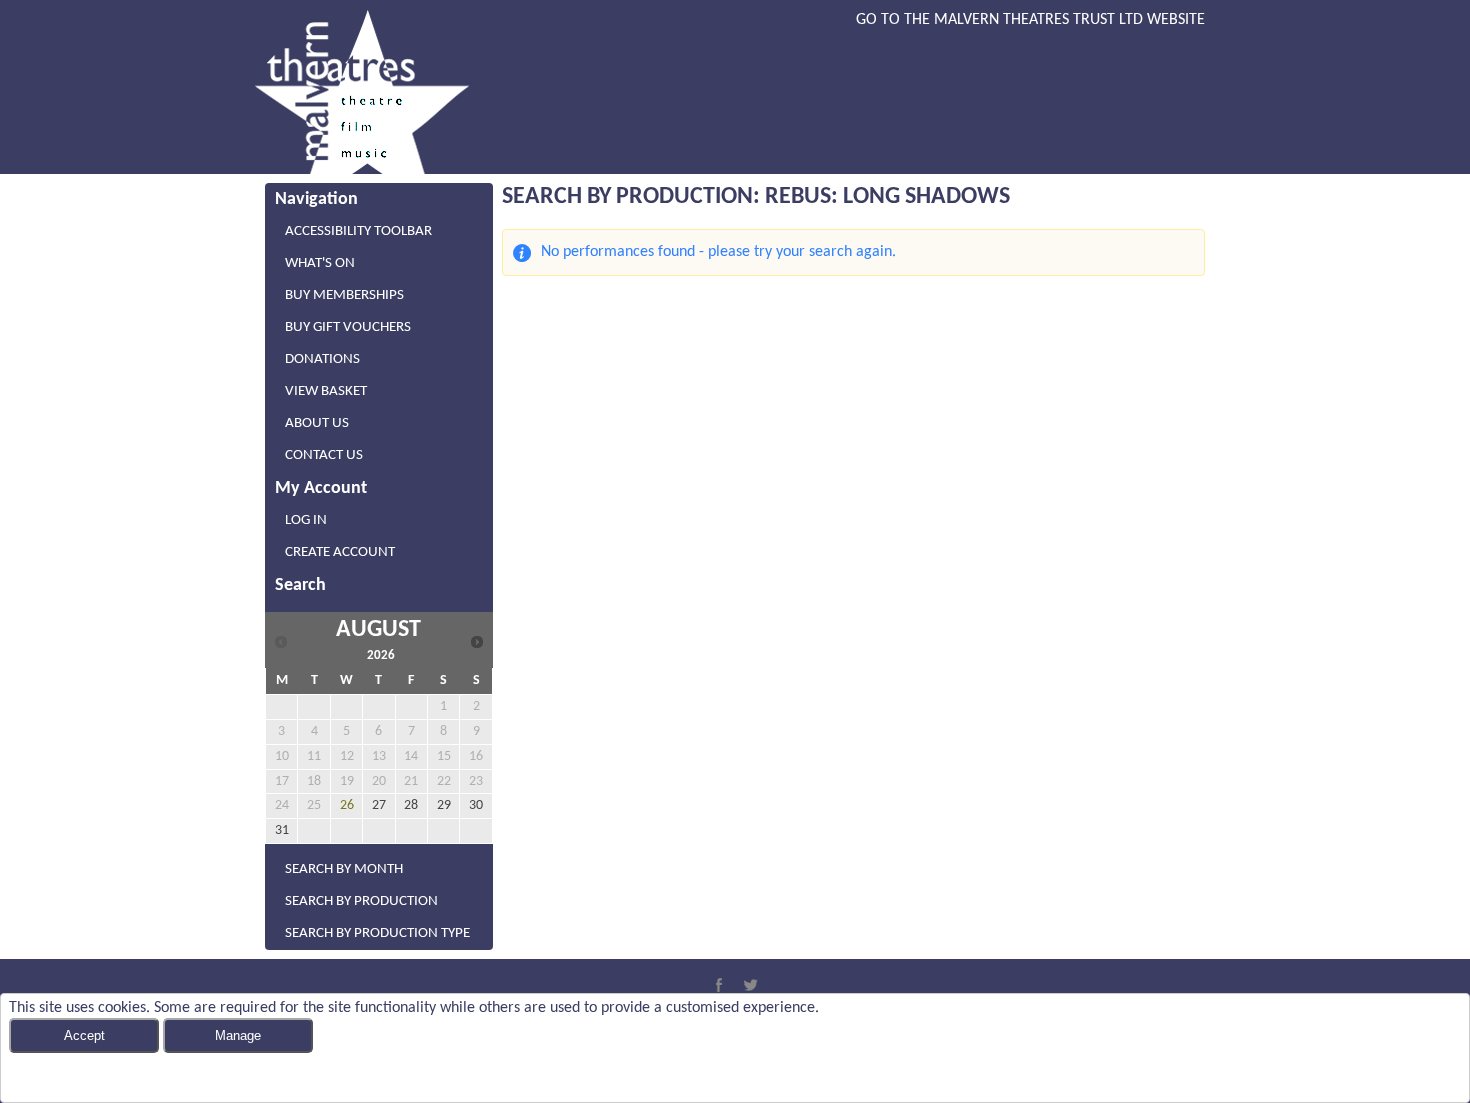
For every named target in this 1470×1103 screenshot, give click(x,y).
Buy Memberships (344, 295)
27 (379, 805)
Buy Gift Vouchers (348, 327)
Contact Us (324, 455)
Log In (306, 520)
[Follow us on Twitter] (751, 985)
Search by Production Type (377, 933)
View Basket (326, 391)
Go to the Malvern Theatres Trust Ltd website (1030, 20)
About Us (317, 423)
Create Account (340, 552)
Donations (322, 359)
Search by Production (361, 901)
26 (347, 805)
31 (282, 830)
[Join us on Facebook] (719, 985)
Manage (238, 1035)
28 (411, 805)
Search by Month (344, 869)
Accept (84, 1035)
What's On (320, 263)
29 (444, 805)
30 (476, 805)
